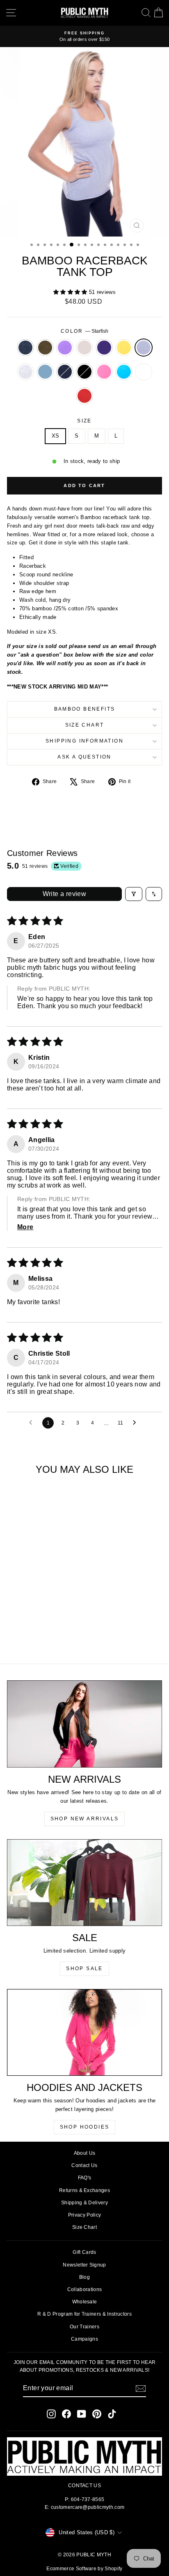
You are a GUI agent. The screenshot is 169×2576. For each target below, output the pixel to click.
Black (84, 372)
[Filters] (134, 894)
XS (56, 436)
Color (84, 331)
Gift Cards (84, 2252)
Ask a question (84, 757)
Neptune (45, 372)
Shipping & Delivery (84, 2203)
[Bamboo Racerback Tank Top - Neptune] (32, 1627)
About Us (85, 2153)
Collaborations (85, 2289)
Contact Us (84, 2165)
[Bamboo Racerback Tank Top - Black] (51, 1627)
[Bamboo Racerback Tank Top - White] (36, 1635)
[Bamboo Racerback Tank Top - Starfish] (13, 1627)
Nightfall (65, 372)
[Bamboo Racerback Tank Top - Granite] (13, 1619)
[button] (71, 292)
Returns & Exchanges (84, 2190)
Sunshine (124, 348)
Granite (25, 348)
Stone (84, 348)
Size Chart (85, 725)
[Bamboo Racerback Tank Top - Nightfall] (41, 1627)
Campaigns (84, 2339)
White (144, 372)
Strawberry (84, 396)
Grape (104, 348)
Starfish (144, 348)
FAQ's (85, 2178)
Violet (65, 348)
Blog (84, 2277)
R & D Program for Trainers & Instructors (84, 2314)
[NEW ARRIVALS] (84, 1724)
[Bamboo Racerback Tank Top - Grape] (51, 1619)
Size (84, 421)
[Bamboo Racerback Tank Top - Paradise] (27, 1635)
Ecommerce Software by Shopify (84, 2569)
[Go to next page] (137, 1423)
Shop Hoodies (85, 2127)
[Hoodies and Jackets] (84, 2032)
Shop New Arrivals (85, 1819)
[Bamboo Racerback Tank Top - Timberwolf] (22, 1627)
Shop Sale (84, 1969)
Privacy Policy (85, 2215)
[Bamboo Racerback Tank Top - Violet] (32, 1619)
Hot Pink (104, 372)
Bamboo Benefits (85, 709)
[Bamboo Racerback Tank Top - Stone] (41, 1619)
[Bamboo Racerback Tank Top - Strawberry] (46, 1635)
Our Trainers (84, 2327)
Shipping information (84, 741)
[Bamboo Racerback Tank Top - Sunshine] (60, 1619)
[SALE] (84, 1883)
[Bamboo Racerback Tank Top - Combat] (22, 1619)
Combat (45, 348)
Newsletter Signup (84, 2265)
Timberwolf (25, 372)
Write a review (65, 894)
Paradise (124, 372)
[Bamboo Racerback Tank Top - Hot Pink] (60, 1627)
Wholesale (85, 2302)
